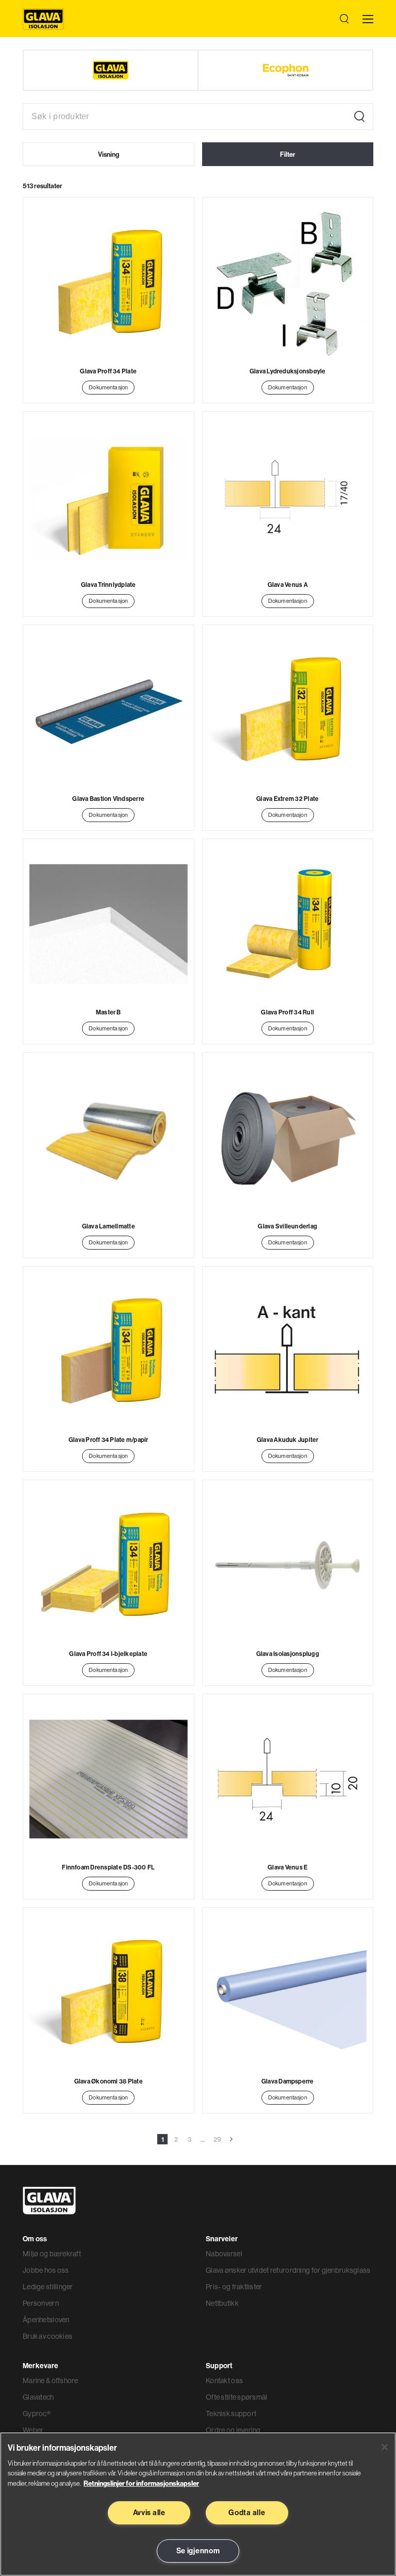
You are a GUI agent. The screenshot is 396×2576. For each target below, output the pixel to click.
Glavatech (38, 2397)
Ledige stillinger (48, 2287)
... (203, 2139)
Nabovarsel (224, 2254)
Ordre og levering (233, 2430)
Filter (288, 154)
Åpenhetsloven (46, 2320)
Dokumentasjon (108, 387)
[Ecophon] (285, 70)
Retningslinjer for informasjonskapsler (141, 2483)
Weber (33, 2430)
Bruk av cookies (47, 2336)
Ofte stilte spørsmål (237, 2397)
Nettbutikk (222, 2303)
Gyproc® (37, 2414)
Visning (109, 154)
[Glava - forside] (43, 19)
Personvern (41, 2303)
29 (217, 2139)
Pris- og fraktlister (234, 2287)
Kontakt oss (224, 2381)
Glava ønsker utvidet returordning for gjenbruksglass (288, 2270)
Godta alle (247, 2513)
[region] (198, 2504)
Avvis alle (149, 2513)
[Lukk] (385, 2447)
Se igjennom (198, 2551)
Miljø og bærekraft (52, 2254)
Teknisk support (231, 2414)
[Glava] (111, 70)
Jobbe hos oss (46, 2270)
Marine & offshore (51, 2381)
